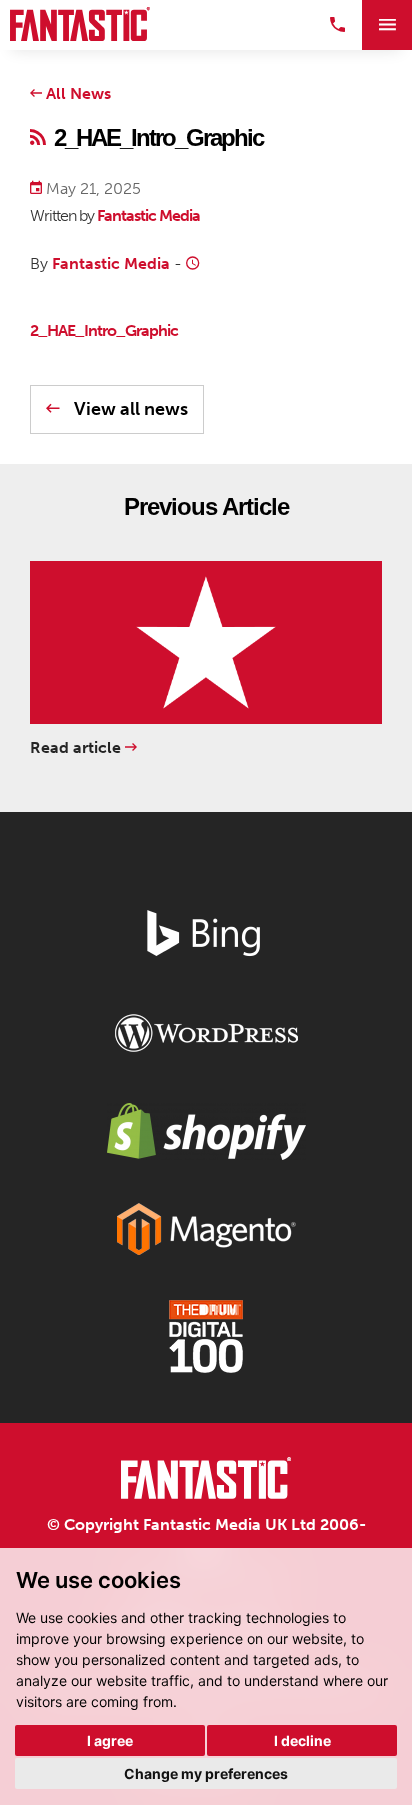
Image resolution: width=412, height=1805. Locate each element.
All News (76, 93)
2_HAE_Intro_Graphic (104, 330)
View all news (129, 409)
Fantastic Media (148, 215)
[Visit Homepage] (80, 24)
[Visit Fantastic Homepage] (206, 1482)
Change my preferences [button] (206, 1773)
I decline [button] (302, 1740)
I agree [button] (110, 1740)
